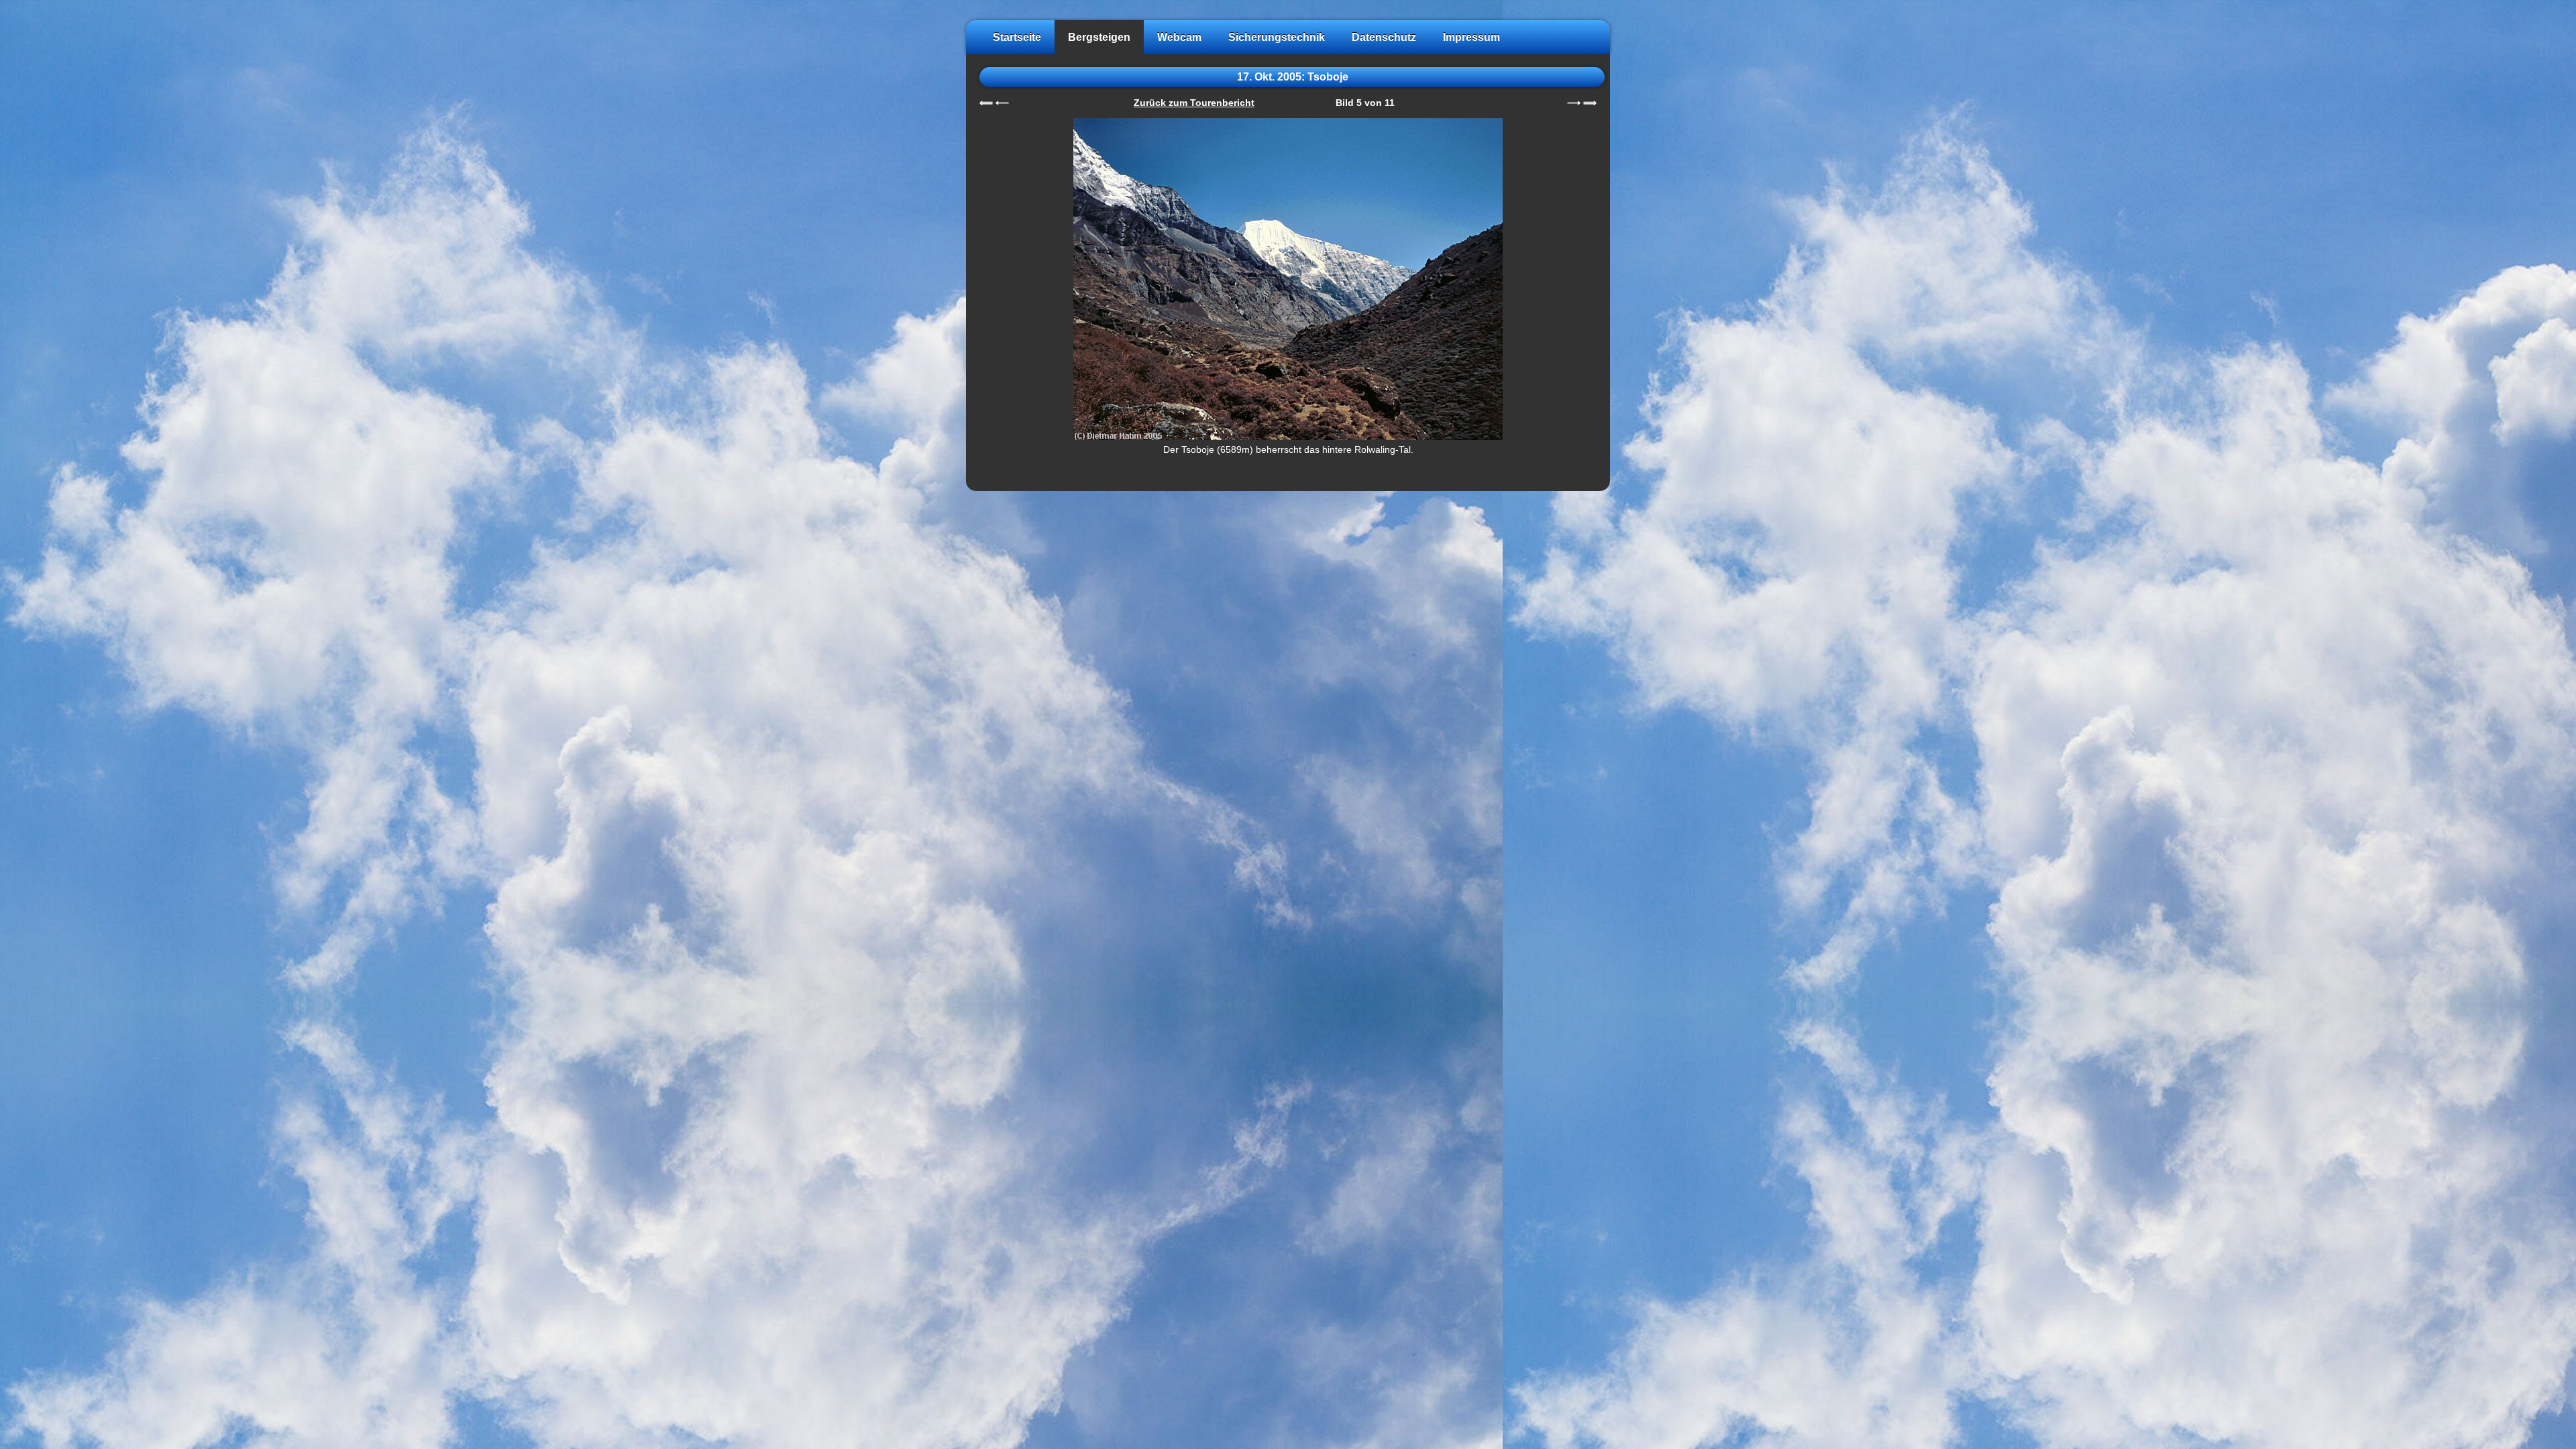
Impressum (1471, 37)
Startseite (1017, 37)
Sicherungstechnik (1277, 37)
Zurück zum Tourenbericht (1194, 103)
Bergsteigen (1099, 37)
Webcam (1179, 37)
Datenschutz (1384, 37)
